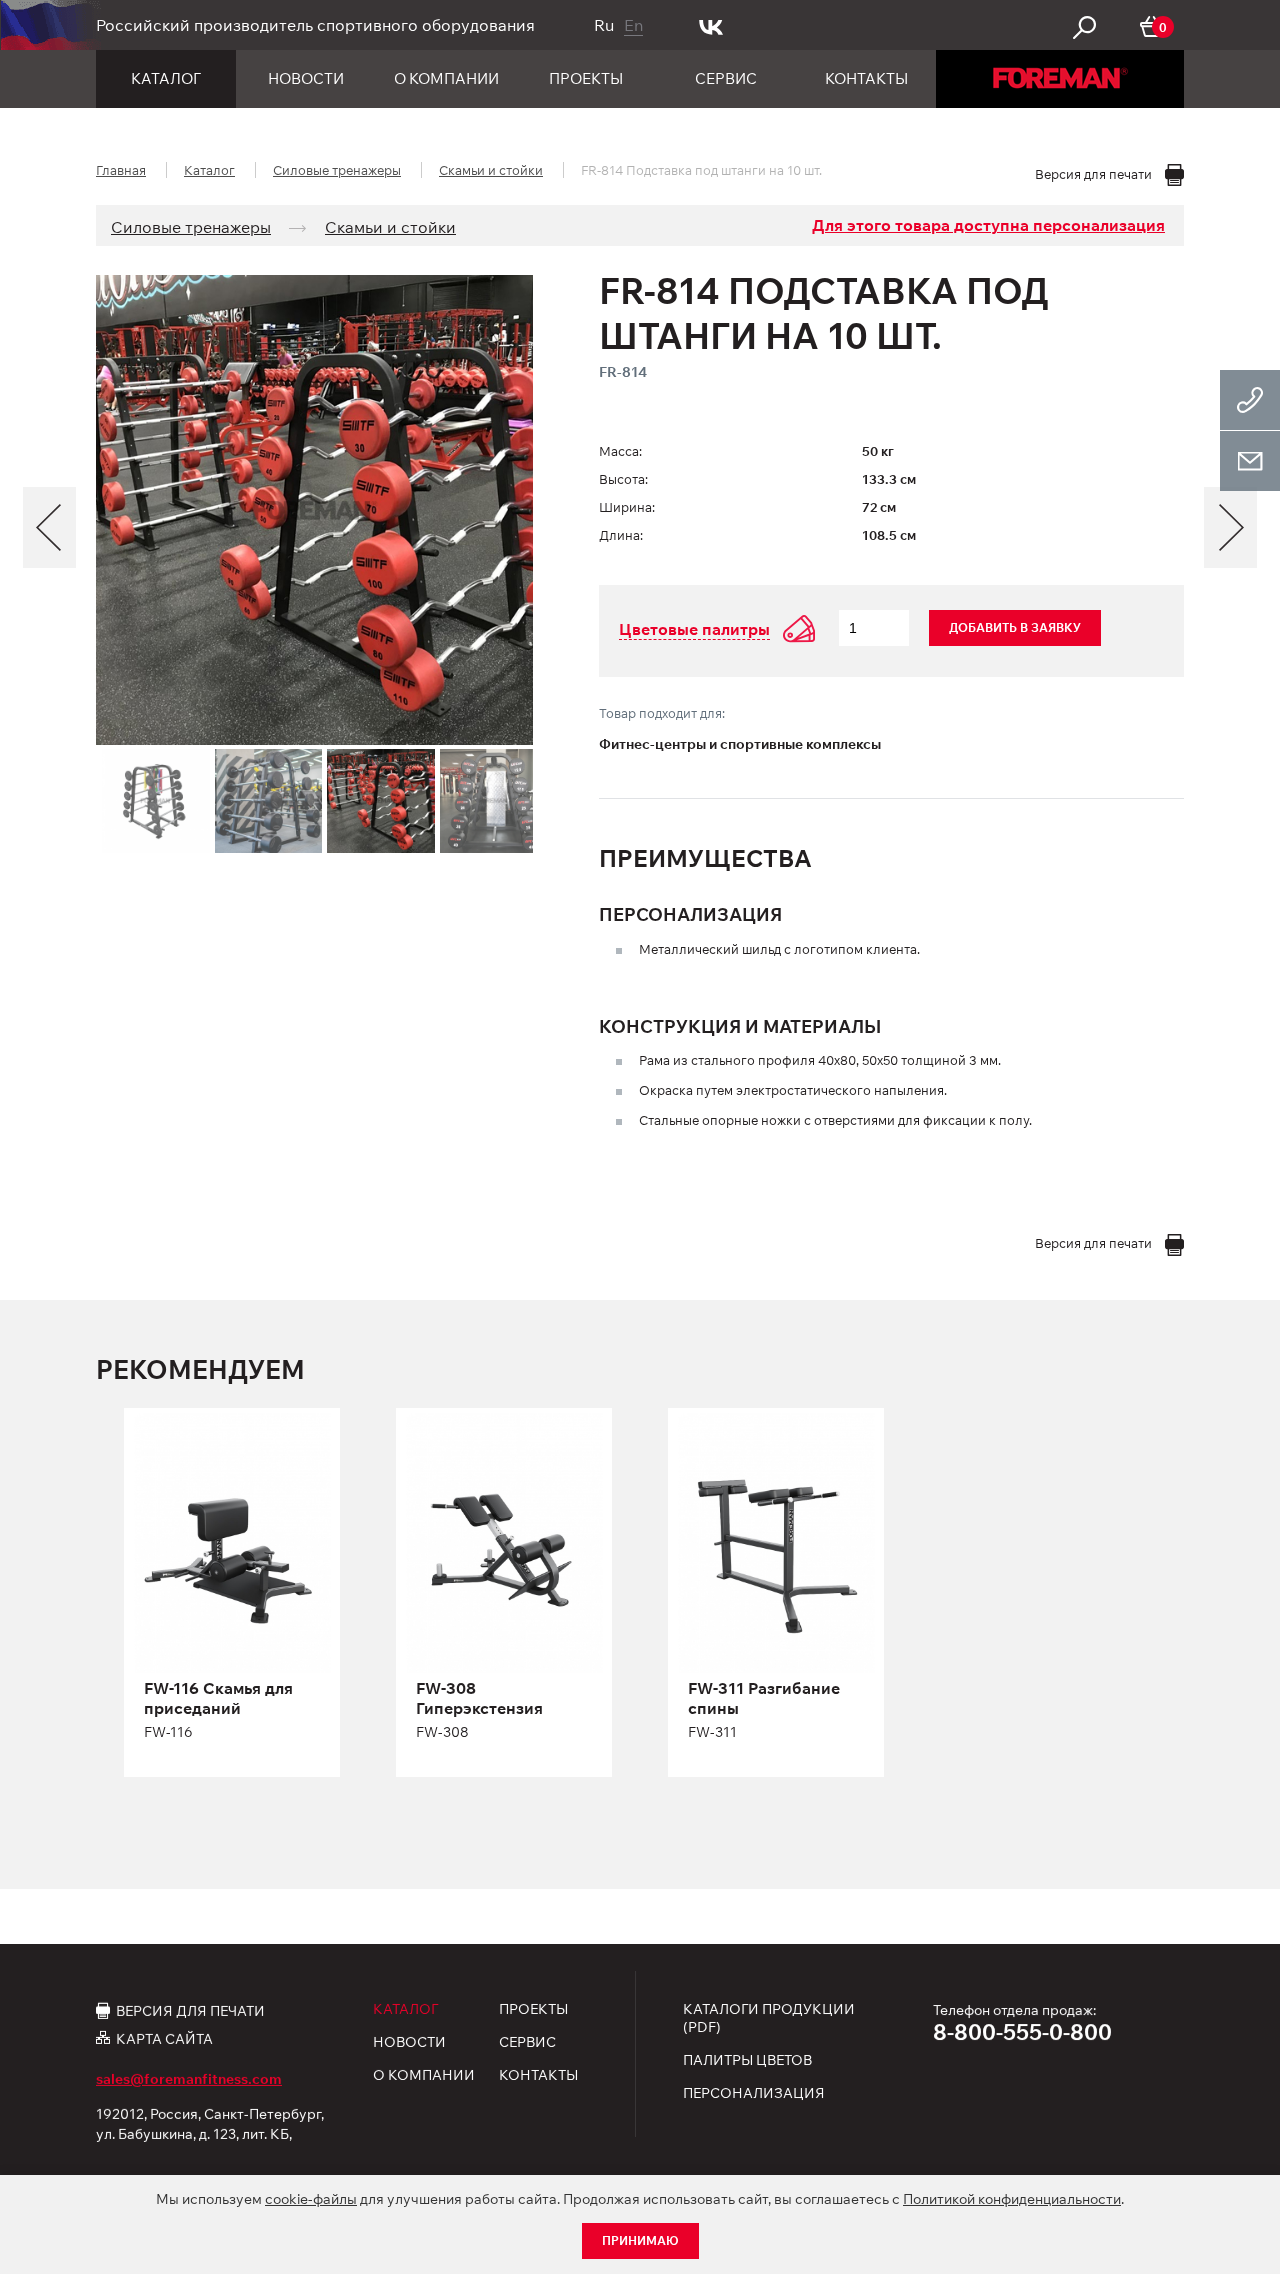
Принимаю (640, 2240)
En (633, 25)
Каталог (166, 78)
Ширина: (627, 507)
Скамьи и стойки (491, 170)
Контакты (866, 78)
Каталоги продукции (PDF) (769, 2018)
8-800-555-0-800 (1022, 2032)
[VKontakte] (711, 25)
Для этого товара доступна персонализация (988, 225)
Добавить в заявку (1015, 627)
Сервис (726, 78)
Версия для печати (190, 2010)
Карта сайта (164, 2038)
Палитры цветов (747, 2060)
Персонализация (754, 2093)
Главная (121, 170)
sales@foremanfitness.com (189, 2079)
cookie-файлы (311, 2199)
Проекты (586, 78)
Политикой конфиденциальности (1012, 2199)
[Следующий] (1230, 527)
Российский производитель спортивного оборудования (315, 25)
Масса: (620, 451)
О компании (446, 78)
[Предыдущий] (49, 527)
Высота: (623, 479)
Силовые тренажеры (337, 170)
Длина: (621, 535)
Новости (306, 78)
